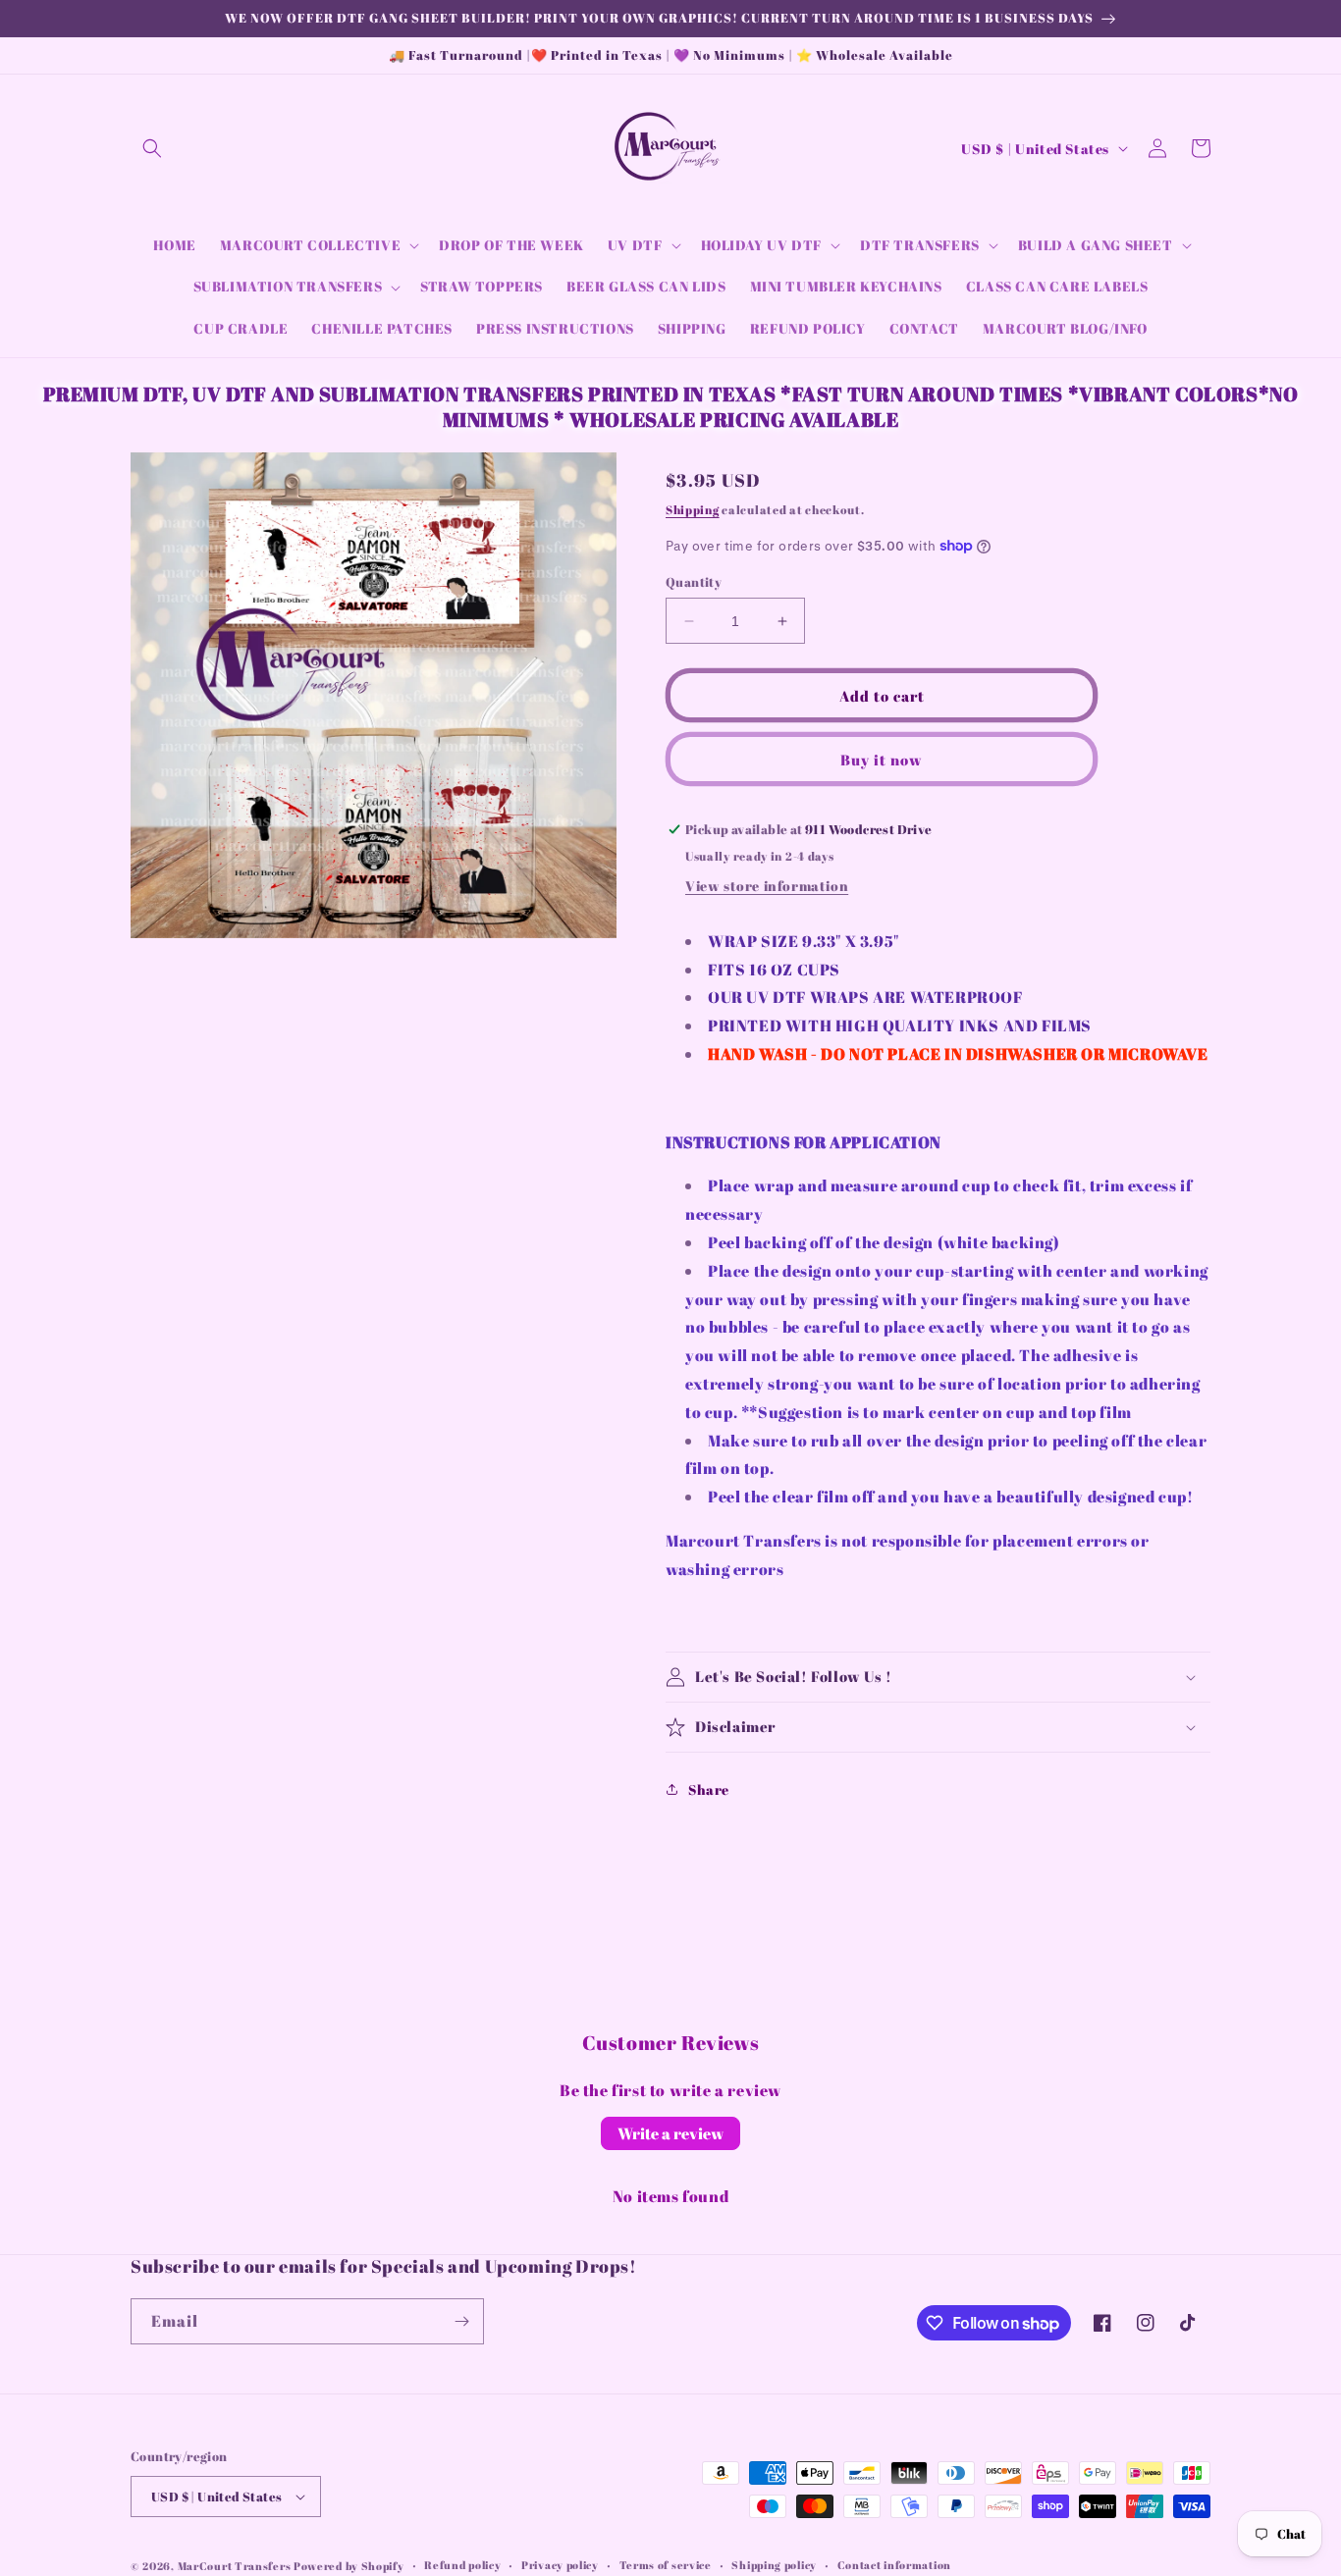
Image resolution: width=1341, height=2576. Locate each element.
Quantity (694, 582)
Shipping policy (774, 2565)
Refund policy (462, 2565)
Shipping (693, 509)
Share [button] (709, 1789)
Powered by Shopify (349, 2566)
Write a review (670, 2133)
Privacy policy (560, 2565)
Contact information (894, 2565)
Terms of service (666, 2565)
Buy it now (882, 760)
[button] (152, 148)
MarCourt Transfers (236, 2566)
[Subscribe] (461, 2321)
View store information (767, 886)
